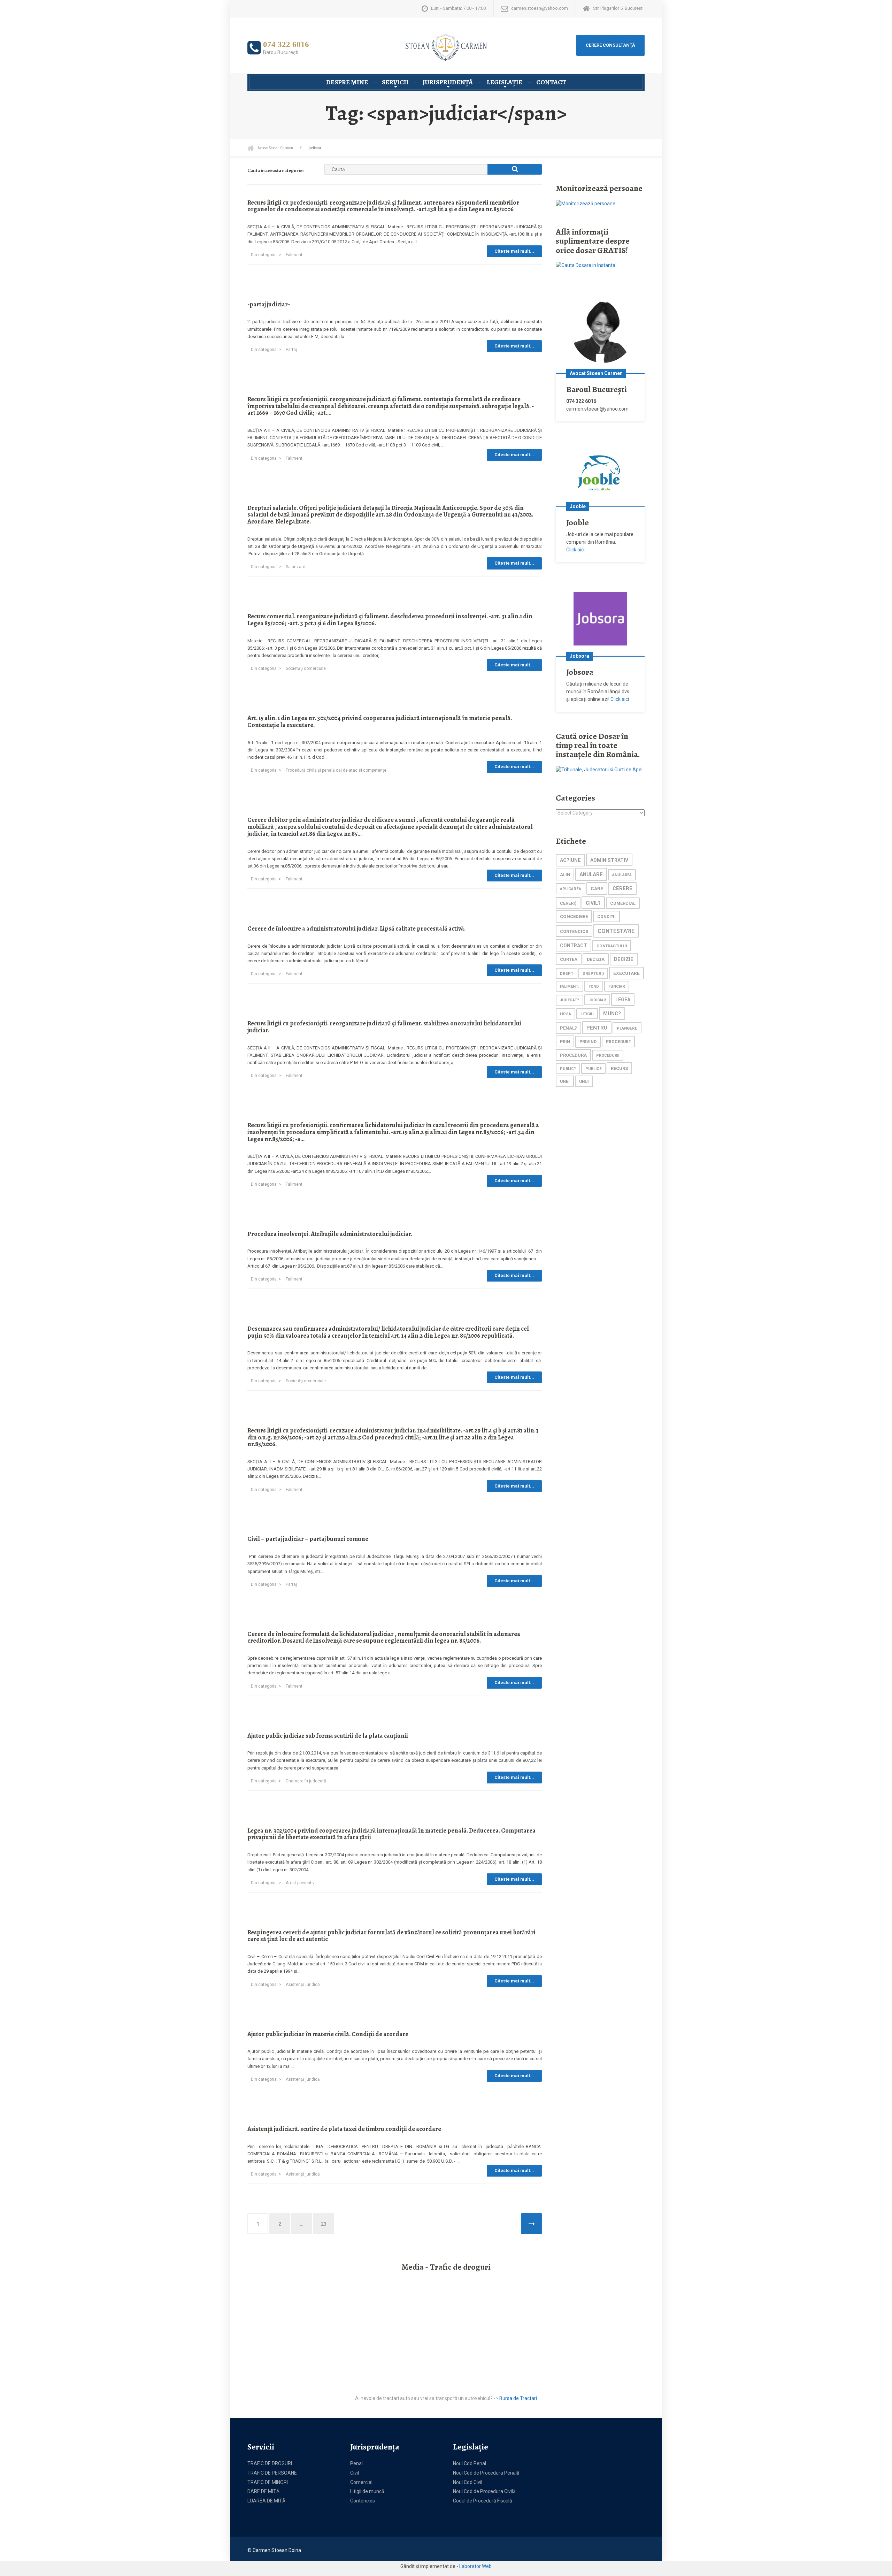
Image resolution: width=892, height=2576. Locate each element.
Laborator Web (475, 2566)
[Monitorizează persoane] (586, 204)
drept (567, 974)
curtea (569, 959)
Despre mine (347, 82)
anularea (622, 875)
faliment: (570, 987)
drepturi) (593, 974)
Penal (356, 2463)
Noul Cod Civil (468, 2482)
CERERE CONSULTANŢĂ (610, 45)
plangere (627, 1028)
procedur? (618, 1042)
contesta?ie (616, 931)
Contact (551, 82)
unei (565, 1081)
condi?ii (606, 917)
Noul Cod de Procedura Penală (486, 2473)
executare (626, 973)
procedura (573, 1055)
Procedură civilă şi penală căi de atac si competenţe (336, 770)
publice (593, 1069)
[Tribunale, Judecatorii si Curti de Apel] (599, 770)
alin (565, 875)
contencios (574, 931)
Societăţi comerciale (306, 668)
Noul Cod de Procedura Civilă (484, 2491)
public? (568, 1069)
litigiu (587, 1014)
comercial (623, 903)
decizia (596, 959)
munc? (612, 1014)
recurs (619, 1068)
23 (324, 2224)
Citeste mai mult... (514, 251)
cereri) (568, 903)
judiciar (597, 1000)
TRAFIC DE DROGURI (270, 2463)
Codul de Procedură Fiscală (483, 2501)
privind (588, 1042)
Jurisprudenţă (448, 82)
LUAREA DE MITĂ (266, 2501)
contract (574, 946)
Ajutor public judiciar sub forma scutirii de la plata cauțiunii (328, 1736)
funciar (617, 986)
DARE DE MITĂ (263, 2491)
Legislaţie (505, 82)
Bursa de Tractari (518, 2398)
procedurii (608, 1056)
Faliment (294, 255)
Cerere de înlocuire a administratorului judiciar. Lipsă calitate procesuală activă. (356, 928)
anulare (591, 874)
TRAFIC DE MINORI (268, 2482)
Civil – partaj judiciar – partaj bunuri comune (308, 1539)
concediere (574, 916)
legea (623, 1000)
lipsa (566, 1014)
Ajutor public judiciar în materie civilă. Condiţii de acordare (328, 2034)
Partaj (291, 350)
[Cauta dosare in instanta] (586, 265)
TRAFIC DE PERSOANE (272, 2473)
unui (584, 1081)
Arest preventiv (300, 1883)
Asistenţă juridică (303, 1985)
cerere (622, 889)
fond (594, 987)
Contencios (363, 2501)
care (597, 888)
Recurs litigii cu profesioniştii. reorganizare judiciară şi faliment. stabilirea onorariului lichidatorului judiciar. (384, 1027)
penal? (568, 1028)
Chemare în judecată (306, 1781)
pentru (597, 1028)
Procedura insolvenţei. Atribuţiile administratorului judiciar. (330, 1234)
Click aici (575, 550)
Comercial (361, 2482)
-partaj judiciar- (269, 304)
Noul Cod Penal (470, 2463)
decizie (624, 959)
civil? (593, 903)
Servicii (395, 82)
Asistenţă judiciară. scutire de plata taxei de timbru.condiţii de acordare (344, 2129)
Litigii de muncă (367, 2491)
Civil (355, 2473)
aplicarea (571, 889)
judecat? (570, 1000)
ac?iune (570, 860)
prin (565, 1042)
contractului (612, 946)
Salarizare (295, 567)
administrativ (609, 860)
